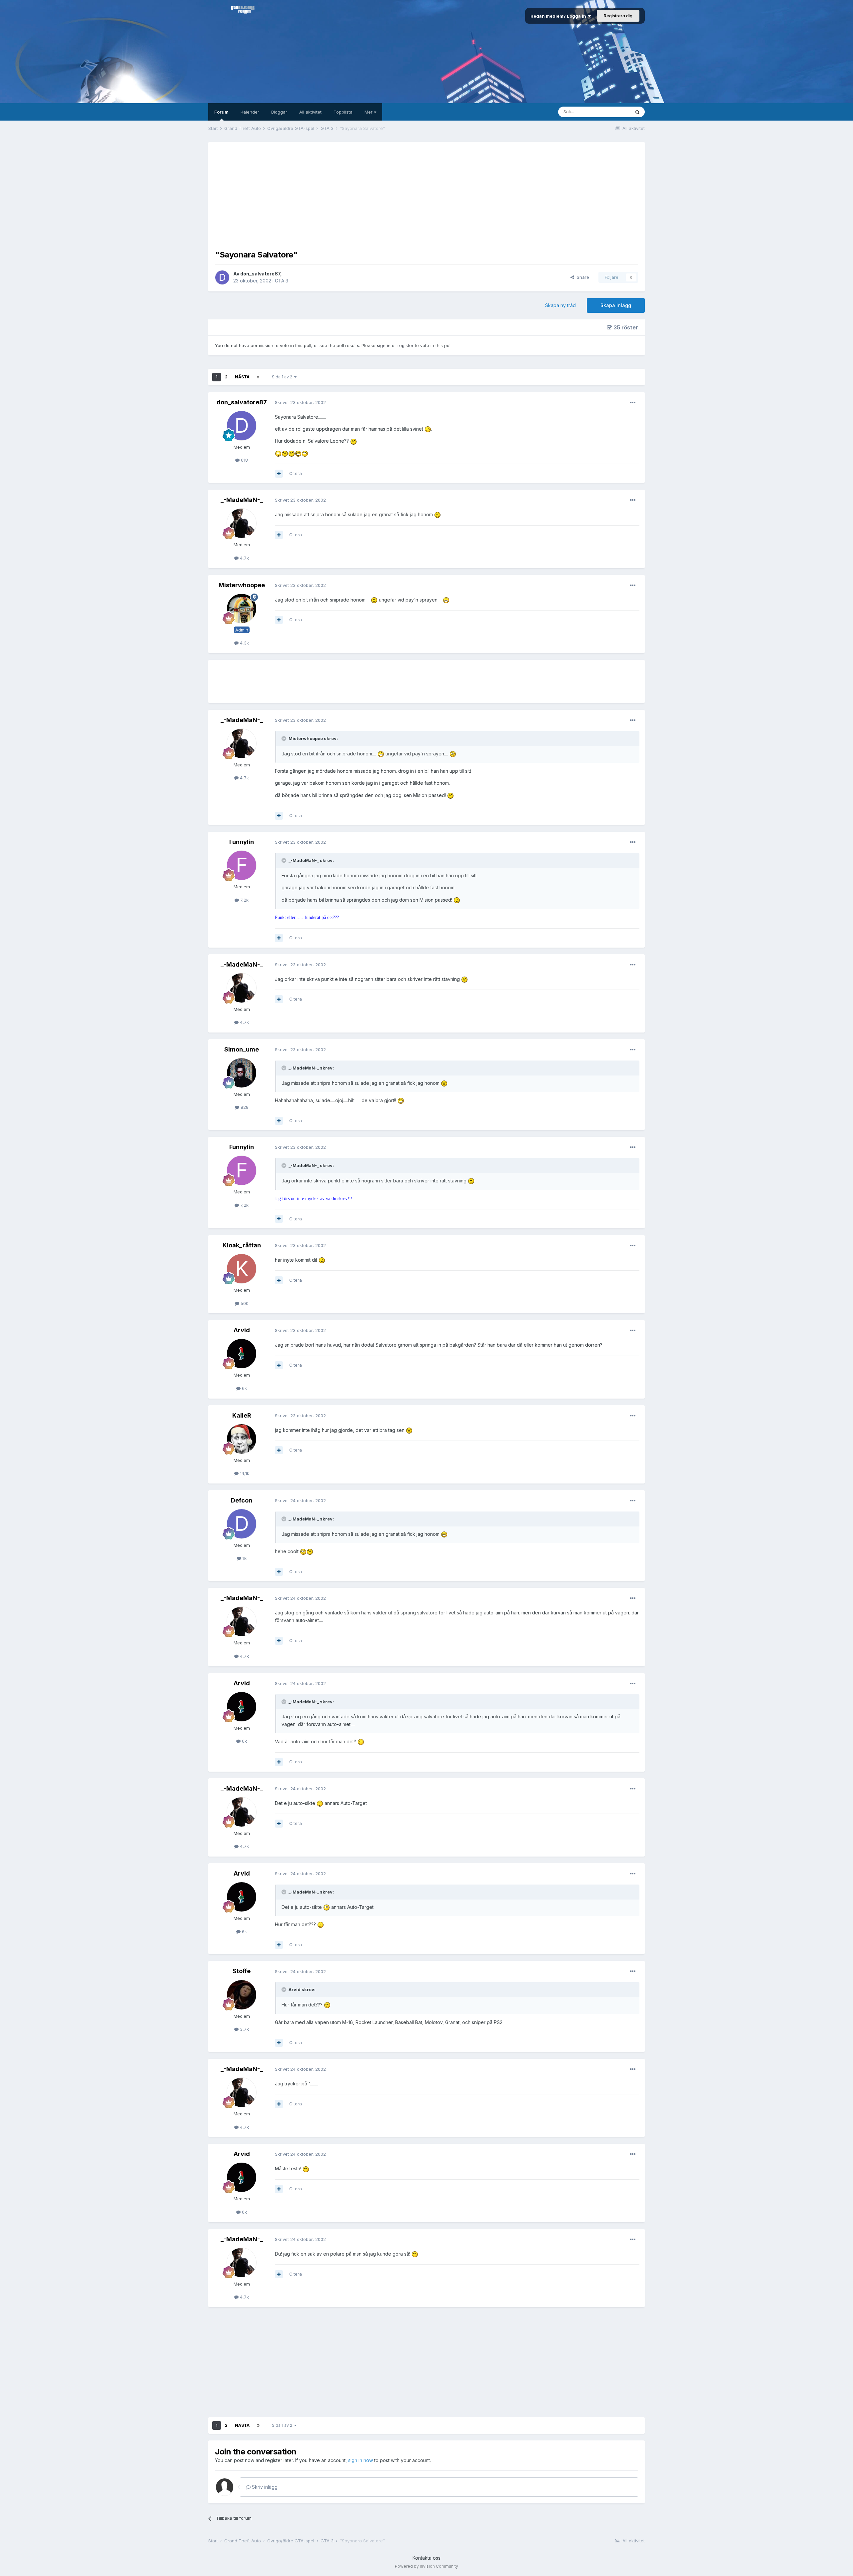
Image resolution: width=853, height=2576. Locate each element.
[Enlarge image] (428, 429)
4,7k (244, 558)
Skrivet (300, 402)
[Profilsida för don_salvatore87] (222, 277)
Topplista (343, 112)
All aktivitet (310, 112)
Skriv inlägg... (266, 2487)
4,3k (244, 643)
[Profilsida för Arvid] (242, 1354)
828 (244, 1107)
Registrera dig (618, 16)
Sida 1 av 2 (283, 377)
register (406, 345)
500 (244, 1303)
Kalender (250, 112)
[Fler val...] (633, 403)
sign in (384, 345)
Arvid (242, 1330)
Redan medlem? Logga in (559, 16)
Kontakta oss (426, 2558)
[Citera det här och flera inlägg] (279, 474)
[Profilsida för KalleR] (242, 1439)
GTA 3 (282, 281)
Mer (369, 112)
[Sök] (637, 112)
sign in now (361, 2460)
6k (244, 1388)
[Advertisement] (426, 195)
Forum (221, 112)
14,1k (244, 1473)
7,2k (244, 900)
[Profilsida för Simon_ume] (242, 1073)
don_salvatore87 (260, 274)
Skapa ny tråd (560, 305)
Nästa (242, 377)
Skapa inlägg (616, 305)
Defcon (242, 1500)
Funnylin (242, 842)
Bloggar (279, 112)
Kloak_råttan (242, 1245)
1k (244, 1558)
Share (582, 277)
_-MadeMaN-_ (242, 500)
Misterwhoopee (242, 585)
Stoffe (242, 1971)
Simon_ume (242, 1049)
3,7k (244, 2029)
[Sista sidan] (258, 377)
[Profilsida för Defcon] (242, 1524)
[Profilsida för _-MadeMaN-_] (242, 523)
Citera (296, 473)
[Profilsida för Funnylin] (242, 865)
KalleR (242, 1415)
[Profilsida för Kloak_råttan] (242, 1269)
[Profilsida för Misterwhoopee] (242, 609)
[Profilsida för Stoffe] (242, 1995)
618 (244, 460)
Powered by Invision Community (426, 2566)
